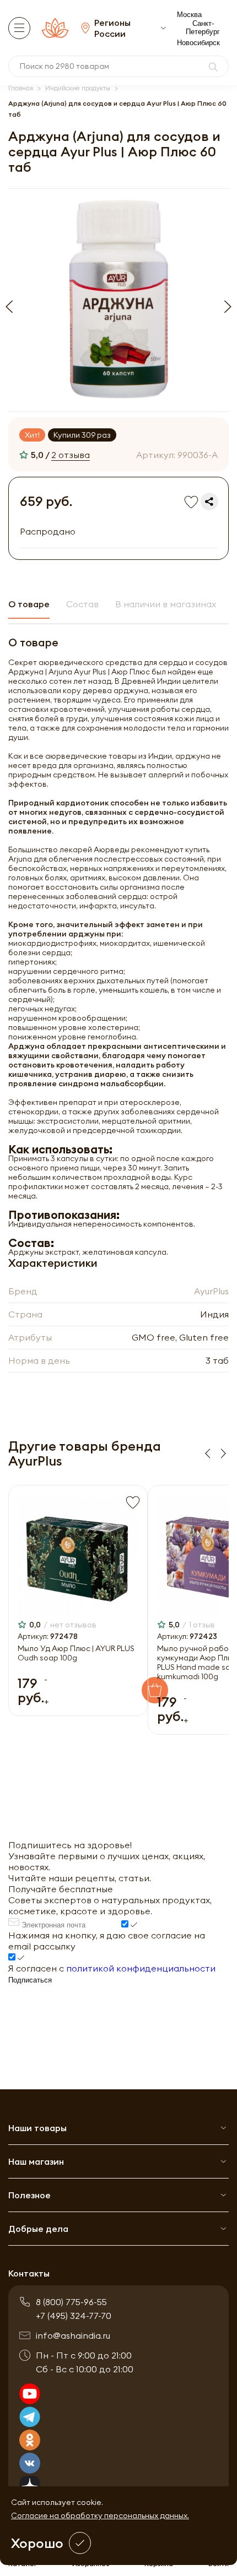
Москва (189, 15)
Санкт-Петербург (203, 28)
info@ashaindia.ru (73, 2335)
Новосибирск (198, 43)
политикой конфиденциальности (141, 1968)
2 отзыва (71, 455)
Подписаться (30, 1980)
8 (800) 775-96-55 (71, 2302)
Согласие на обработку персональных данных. (100, 2515)
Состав (82, 604)
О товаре (29, 604)
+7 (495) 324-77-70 (74, 2316)
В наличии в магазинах (166, 604)
